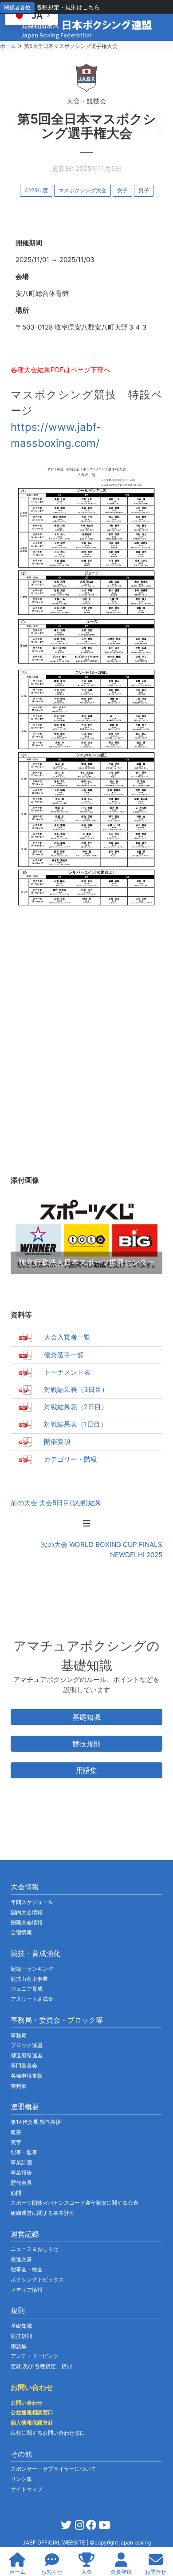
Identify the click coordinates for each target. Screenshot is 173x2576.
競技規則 (86, 1744)
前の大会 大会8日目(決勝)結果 (56, 1503)
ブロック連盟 (27, 2045)
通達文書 (21, 2259)
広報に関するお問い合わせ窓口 (48, 2433)
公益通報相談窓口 (32, 2412)
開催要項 (57, 1441)
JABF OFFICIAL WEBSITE (55, 2542)
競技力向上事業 (29, 1979)
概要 (16, 2132)
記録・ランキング (32, 1969)
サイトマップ (27, 2489)
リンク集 (21, 2479)
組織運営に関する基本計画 (43, 2213)
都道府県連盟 (27, 2055)
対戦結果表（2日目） (76, 1407)
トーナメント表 (67, 1372)
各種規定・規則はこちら (68, 7)
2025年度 (36, 190)
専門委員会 (24, 2065)
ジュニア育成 (27, 1989)
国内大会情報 (27, 1912)
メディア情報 (27, 2290)
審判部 (19, 2086)
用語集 (86, 1770)
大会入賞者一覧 (67, 1337)
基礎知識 (86, 1717)
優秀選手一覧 (64, 1355)
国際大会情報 (27, 1922)
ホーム (8, 46)
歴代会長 (21, 2183)
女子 (122, 190)
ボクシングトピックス (37, 2280)
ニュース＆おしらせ (35, 2249)
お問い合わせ (27, 2403)
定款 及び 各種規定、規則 (41, 2366)
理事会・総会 (27, 2269)
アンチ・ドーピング (35, 2356)
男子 (144, 190)
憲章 (16, 2142)
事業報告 (21, 2173)
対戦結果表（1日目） (75, 1424)
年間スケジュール (32, 1902)
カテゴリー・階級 (71, 1459)
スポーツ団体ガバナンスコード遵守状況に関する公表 (75, 2203)
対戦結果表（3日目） (76, 1389)
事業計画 (21, 2162)
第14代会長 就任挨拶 (36, 2122)
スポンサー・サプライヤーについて (53, 2469)
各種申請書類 (27, 2076)
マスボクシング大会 (83, 190)
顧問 (16, 2193)
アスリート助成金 (32, 1999)
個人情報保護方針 (32, 2423)
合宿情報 (21, 1932)
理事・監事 (24, 2152)
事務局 (19, 2035)
